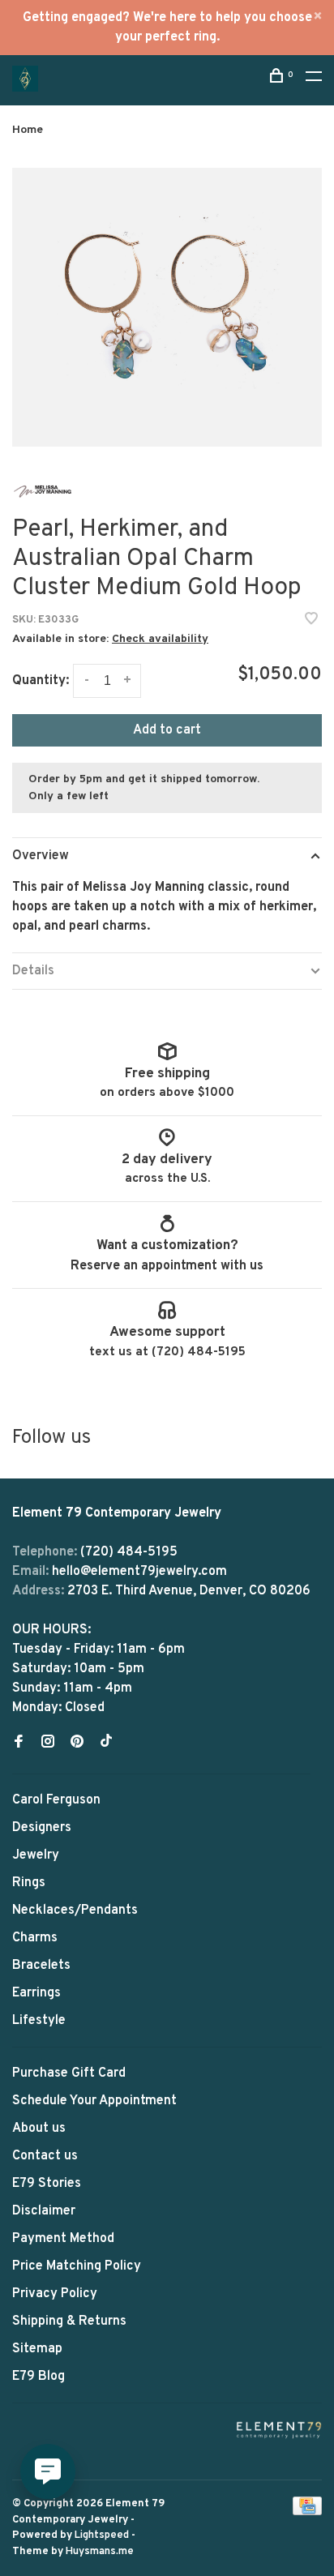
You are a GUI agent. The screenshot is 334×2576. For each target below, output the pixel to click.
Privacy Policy (55, 2294)
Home (28, 130)
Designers (42, 1828)
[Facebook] (19, 1744)
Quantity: (41, 681)
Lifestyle (39, 2021)
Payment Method (63, 2239)
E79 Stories (47, 2184)
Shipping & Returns (69, 2321)
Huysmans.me (100, 2552)
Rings (29, 1883)
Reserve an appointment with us (167, 1266)
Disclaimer (44, 2211)
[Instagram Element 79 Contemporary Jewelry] (48, 1744)
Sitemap (37, 2349)
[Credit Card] (307, 2512)
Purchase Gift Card (69, 2073)
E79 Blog (39, 2377)
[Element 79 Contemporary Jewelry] (279, 2430)
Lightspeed (102, 2535)
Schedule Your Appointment (94, 2101)
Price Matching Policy (77, 2266)
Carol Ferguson (56, 1800)
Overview (41, 856)
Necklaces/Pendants (75, 1911)
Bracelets (41, 1966)
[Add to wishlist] (311, 621)
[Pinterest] (77, 1744)
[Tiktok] (106, 1744)
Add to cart (167, 730)
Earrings (36, 1993)
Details (33, 971)
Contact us (45, 2156)
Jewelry (36, 1855)
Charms (35, 1938)
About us (39, 2129)
